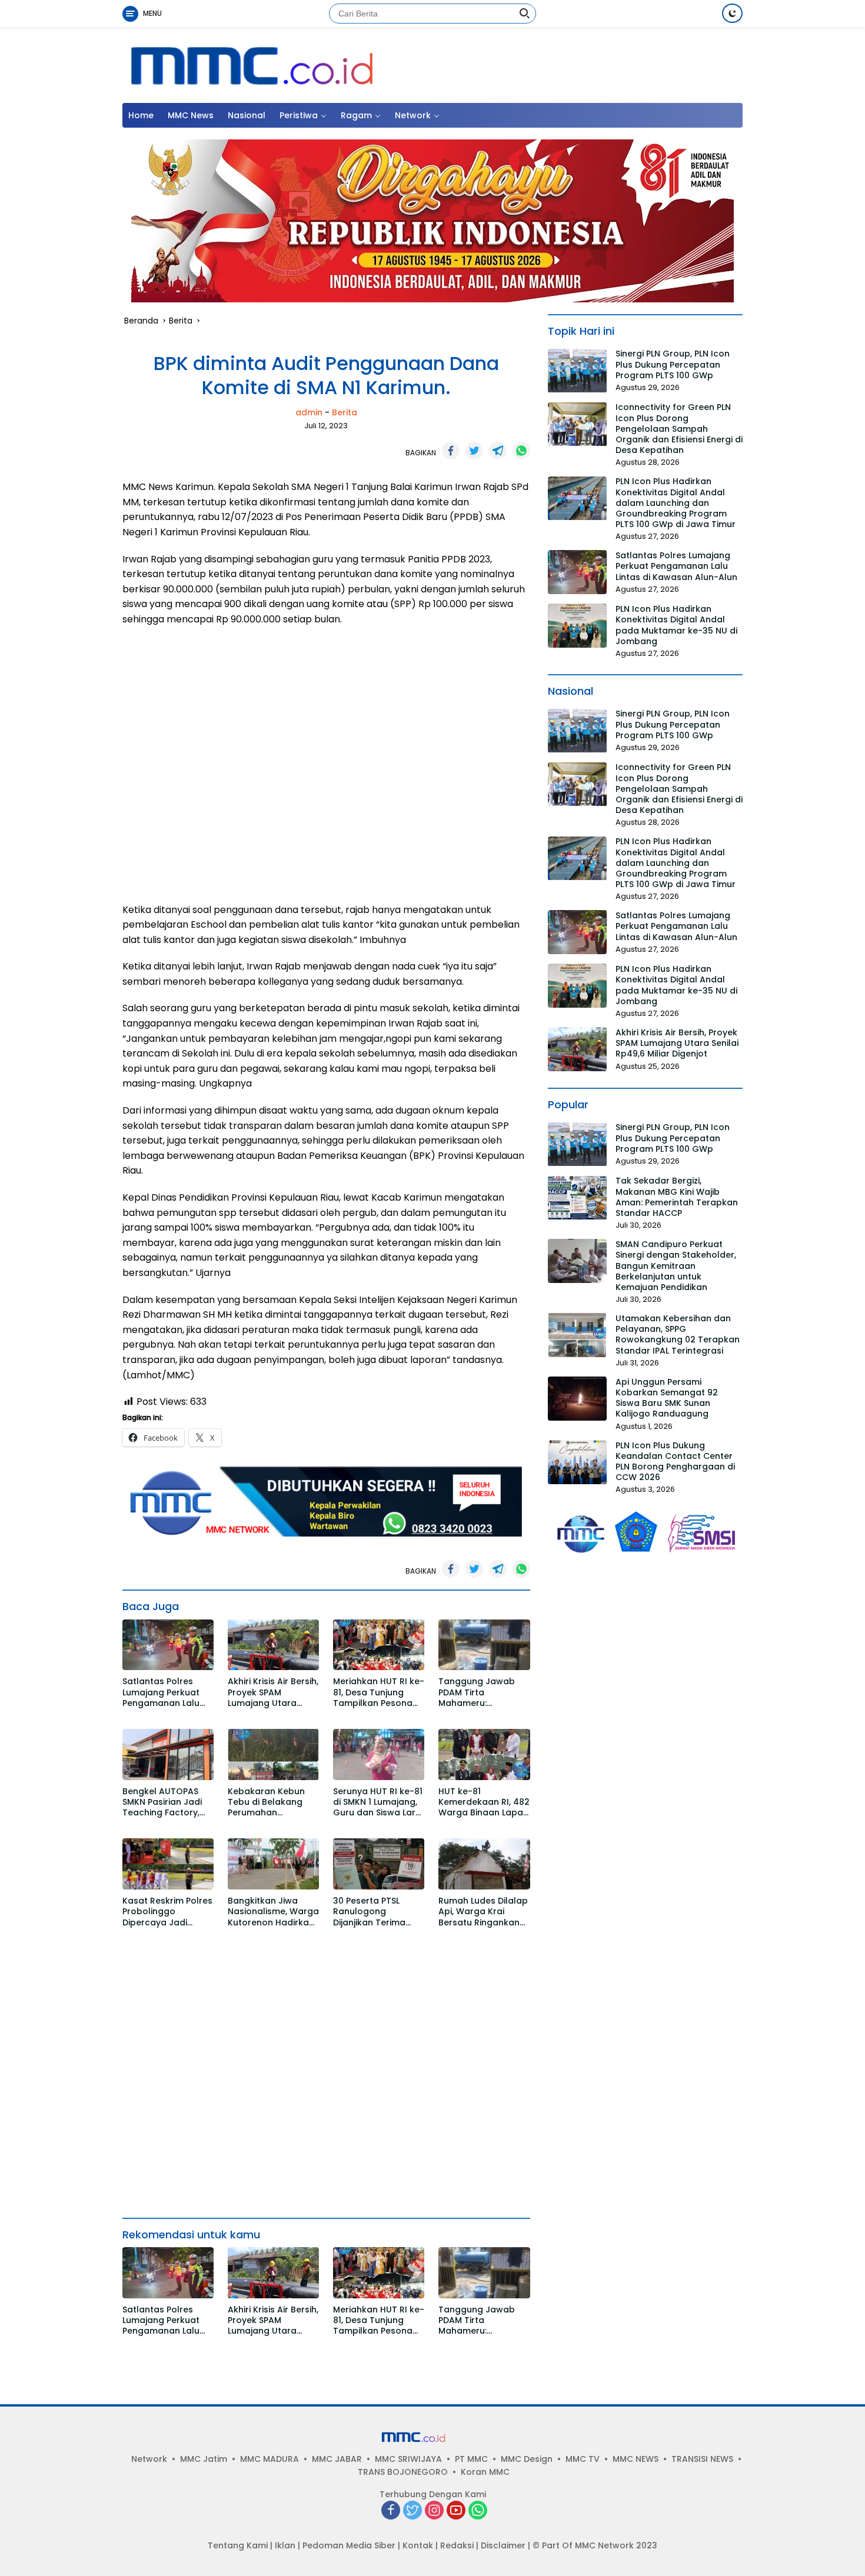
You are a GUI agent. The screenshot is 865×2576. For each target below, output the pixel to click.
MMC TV (583, 2459)
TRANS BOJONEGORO (403, 2472)
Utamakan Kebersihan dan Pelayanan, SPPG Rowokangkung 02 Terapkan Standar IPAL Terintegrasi (678, 1334)
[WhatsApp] (478, 2511)
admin (309, 412)
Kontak (418, 2545)
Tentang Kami (238, 2545)
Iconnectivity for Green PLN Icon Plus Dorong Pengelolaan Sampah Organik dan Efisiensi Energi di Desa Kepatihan (679, 429)
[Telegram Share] (498, 451)
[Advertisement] (326, 765)
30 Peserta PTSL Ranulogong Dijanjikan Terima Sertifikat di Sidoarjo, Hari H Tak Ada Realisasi (377, 1912)
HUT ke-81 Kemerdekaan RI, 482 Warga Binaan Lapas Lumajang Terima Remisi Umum (484, 1802)
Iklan (285, 2545)
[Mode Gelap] (732, 13)
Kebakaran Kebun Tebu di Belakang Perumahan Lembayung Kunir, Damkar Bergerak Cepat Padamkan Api (266, 1802)
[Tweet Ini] (474, 451)
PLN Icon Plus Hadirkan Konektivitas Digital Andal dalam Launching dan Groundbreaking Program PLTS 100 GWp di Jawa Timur (676, 503)
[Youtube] (456, 2511)
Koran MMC (485, 2472)
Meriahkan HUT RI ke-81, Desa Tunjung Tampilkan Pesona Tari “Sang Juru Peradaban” (379, 1692)
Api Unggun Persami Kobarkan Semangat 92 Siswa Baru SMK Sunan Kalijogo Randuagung (667, 1398)
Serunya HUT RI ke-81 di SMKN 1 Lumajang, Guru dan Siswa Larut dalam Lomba (379, 1802)
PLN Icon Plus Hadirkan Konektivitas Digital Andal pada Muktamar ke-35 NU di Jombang (676, 625)
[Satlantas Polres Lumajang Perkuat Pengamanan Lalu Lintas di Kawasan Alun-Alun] (168, 1645)
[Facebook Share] (451, 451)
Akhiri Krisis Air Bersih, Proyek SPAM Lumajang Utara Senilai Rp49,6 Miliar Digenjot (273, 1692)
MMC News (191, 115)
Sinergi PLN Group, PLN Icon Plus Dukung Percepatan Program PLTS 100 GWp (673, 365)
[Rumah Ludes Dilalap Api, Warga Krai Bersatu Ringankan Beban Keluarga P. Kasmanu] (484, 1864)
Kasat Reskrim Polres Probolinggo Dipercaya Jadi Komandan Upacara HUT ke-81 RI (167, 1912)
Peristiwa (299, 115)
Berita (345, 412)
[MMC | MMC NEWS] (325, 64)
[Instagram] (434, 2511)
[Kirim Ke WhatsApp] (521, 451)
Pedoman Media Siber (349, 2545)
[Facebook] (391, 2511)
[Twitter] (412, 2511)
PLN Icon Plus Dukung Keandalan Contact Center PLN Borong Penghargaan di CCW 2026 (675, 1462)
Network (413, 115)
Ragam (356, 115)
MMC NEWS (636, 2459)
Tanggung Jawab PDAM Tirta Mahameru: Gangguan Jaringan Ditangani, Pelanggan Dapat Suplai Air (482, 1692)
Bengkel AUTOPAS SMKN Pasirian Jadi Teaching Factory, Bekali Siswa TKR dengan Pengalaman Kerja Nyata (168, 1802)
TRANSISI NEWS (702, 2459)
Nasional (247, 115)
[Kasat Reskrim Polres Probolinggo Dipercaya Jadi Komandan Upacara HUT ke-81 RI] (168, 1864)
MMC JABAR (337, 2459)
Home (141, 115)
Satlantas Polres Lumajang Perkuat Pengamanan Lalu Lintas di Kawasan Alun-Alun (161, 1692)
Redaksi (457, 2545)
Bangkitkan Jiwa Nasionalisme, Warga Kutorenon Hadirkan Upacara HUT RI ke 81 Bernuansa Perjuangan (273, 1912)
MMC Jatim (204, 2459)
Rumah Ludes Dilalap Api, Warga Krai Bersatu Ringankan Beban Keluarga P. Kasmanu (483, 1912)
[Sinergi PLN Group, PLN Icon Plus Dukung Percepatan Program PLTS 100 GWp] (577, 371)
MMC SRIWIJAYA (408, 2459)
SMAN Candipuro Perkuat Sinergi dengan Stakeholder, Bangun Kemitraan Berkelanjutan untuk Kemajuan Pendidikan (676, 1266)
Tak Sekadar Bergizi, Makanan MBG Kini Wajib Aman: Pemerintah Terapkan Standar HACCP (677, 1197)
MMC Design (527, 2459)
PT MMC (471, 2459)
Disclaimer (503, 2545)
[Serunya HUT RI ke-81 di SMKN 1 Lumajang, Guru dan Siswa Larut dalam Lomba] (379, 1754)
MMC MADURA (270, 2459)
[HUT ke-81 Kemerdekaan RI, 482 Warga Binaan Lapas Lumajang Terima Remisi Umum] (484, 1754)
